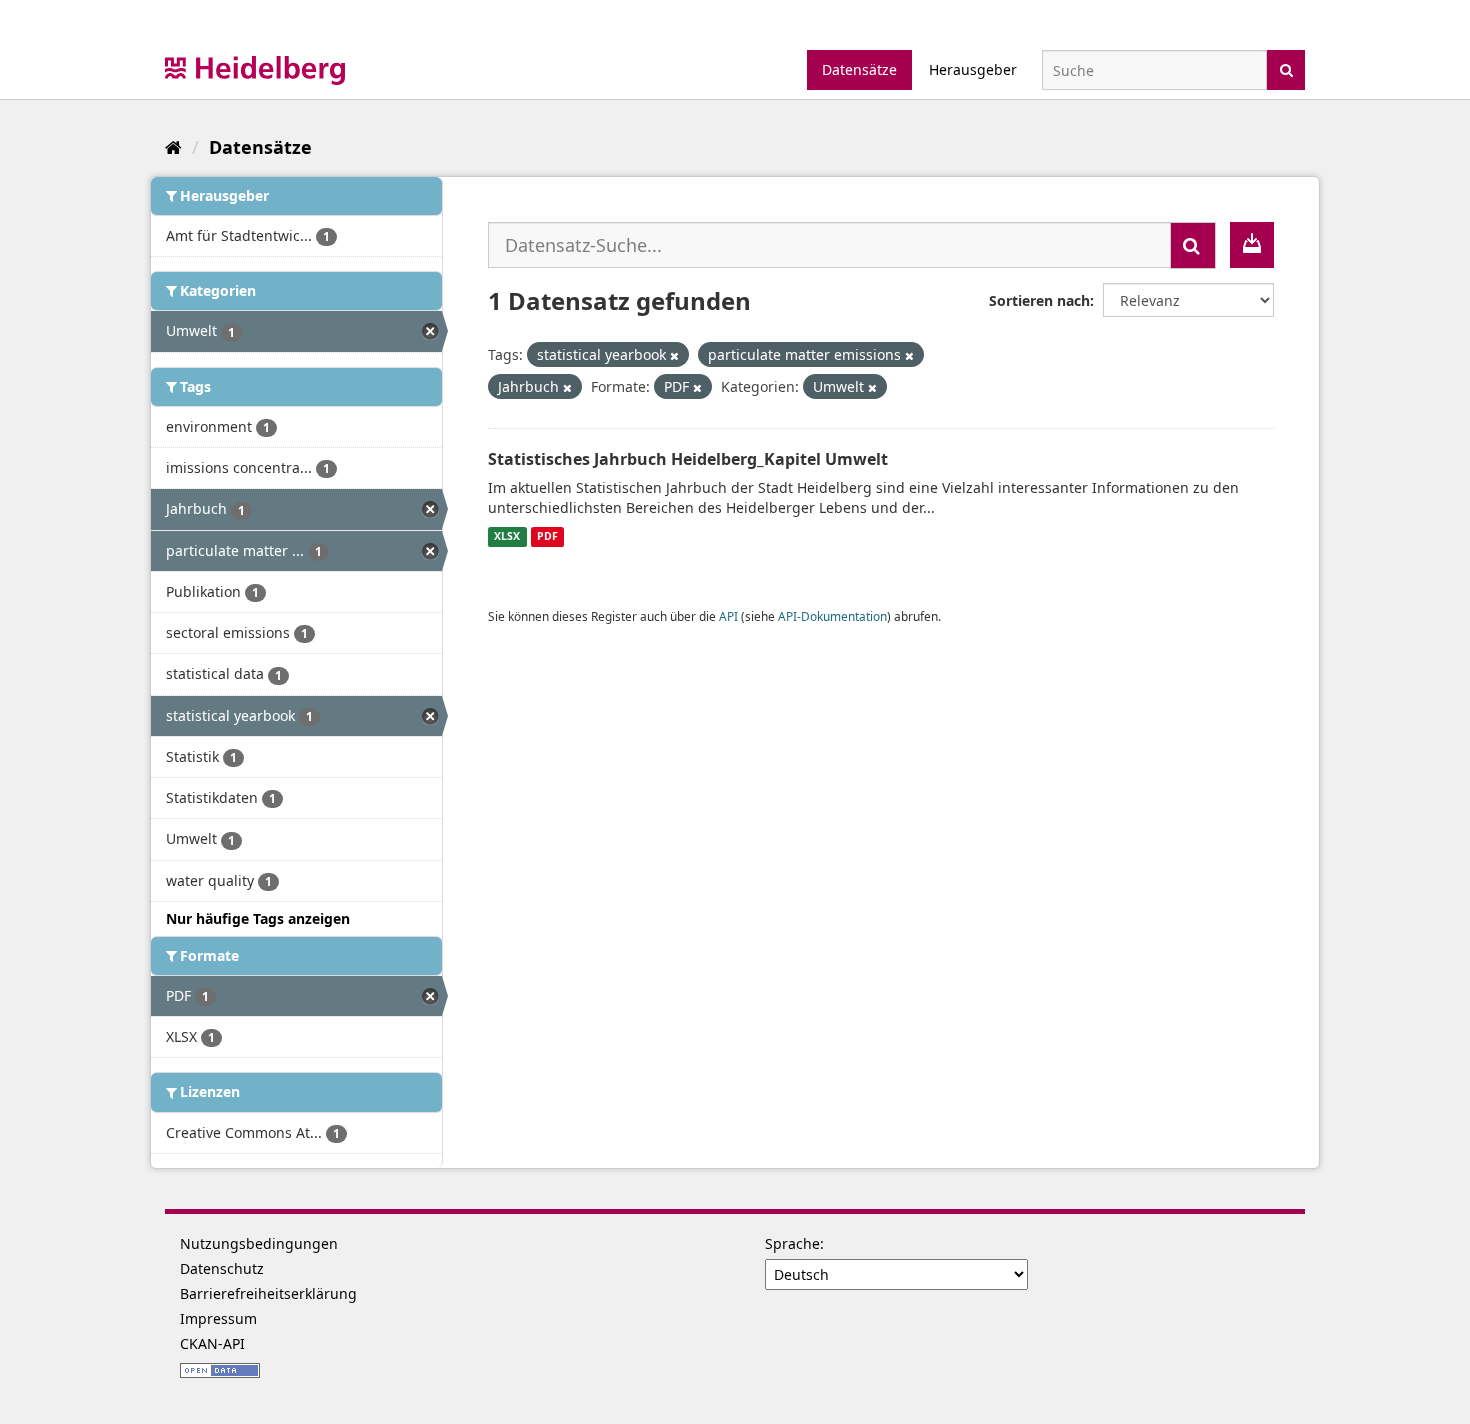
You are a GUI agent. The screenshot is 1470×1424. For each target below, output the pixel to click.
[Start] (173, 147)
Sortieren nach (1039, 300)
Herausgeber (973, 69)
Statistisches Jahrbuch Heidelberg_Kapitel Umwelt (688, 459)
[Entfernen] (674, 355)
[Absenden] (1286, 68)
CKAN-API (212, 1343)
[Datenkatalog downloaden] (1252, 245)
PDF (547, 537)
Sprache (792, 1243)
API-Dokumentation (832, 616)
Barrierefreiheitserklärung (268, 1293)
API (728, 616)
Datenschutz (222, 1268)
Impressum (218, 1318)
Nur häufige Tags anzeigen (258, 918)
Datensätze (859, 69)
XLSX (507, 537)
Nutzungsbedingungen (259, 1243)
